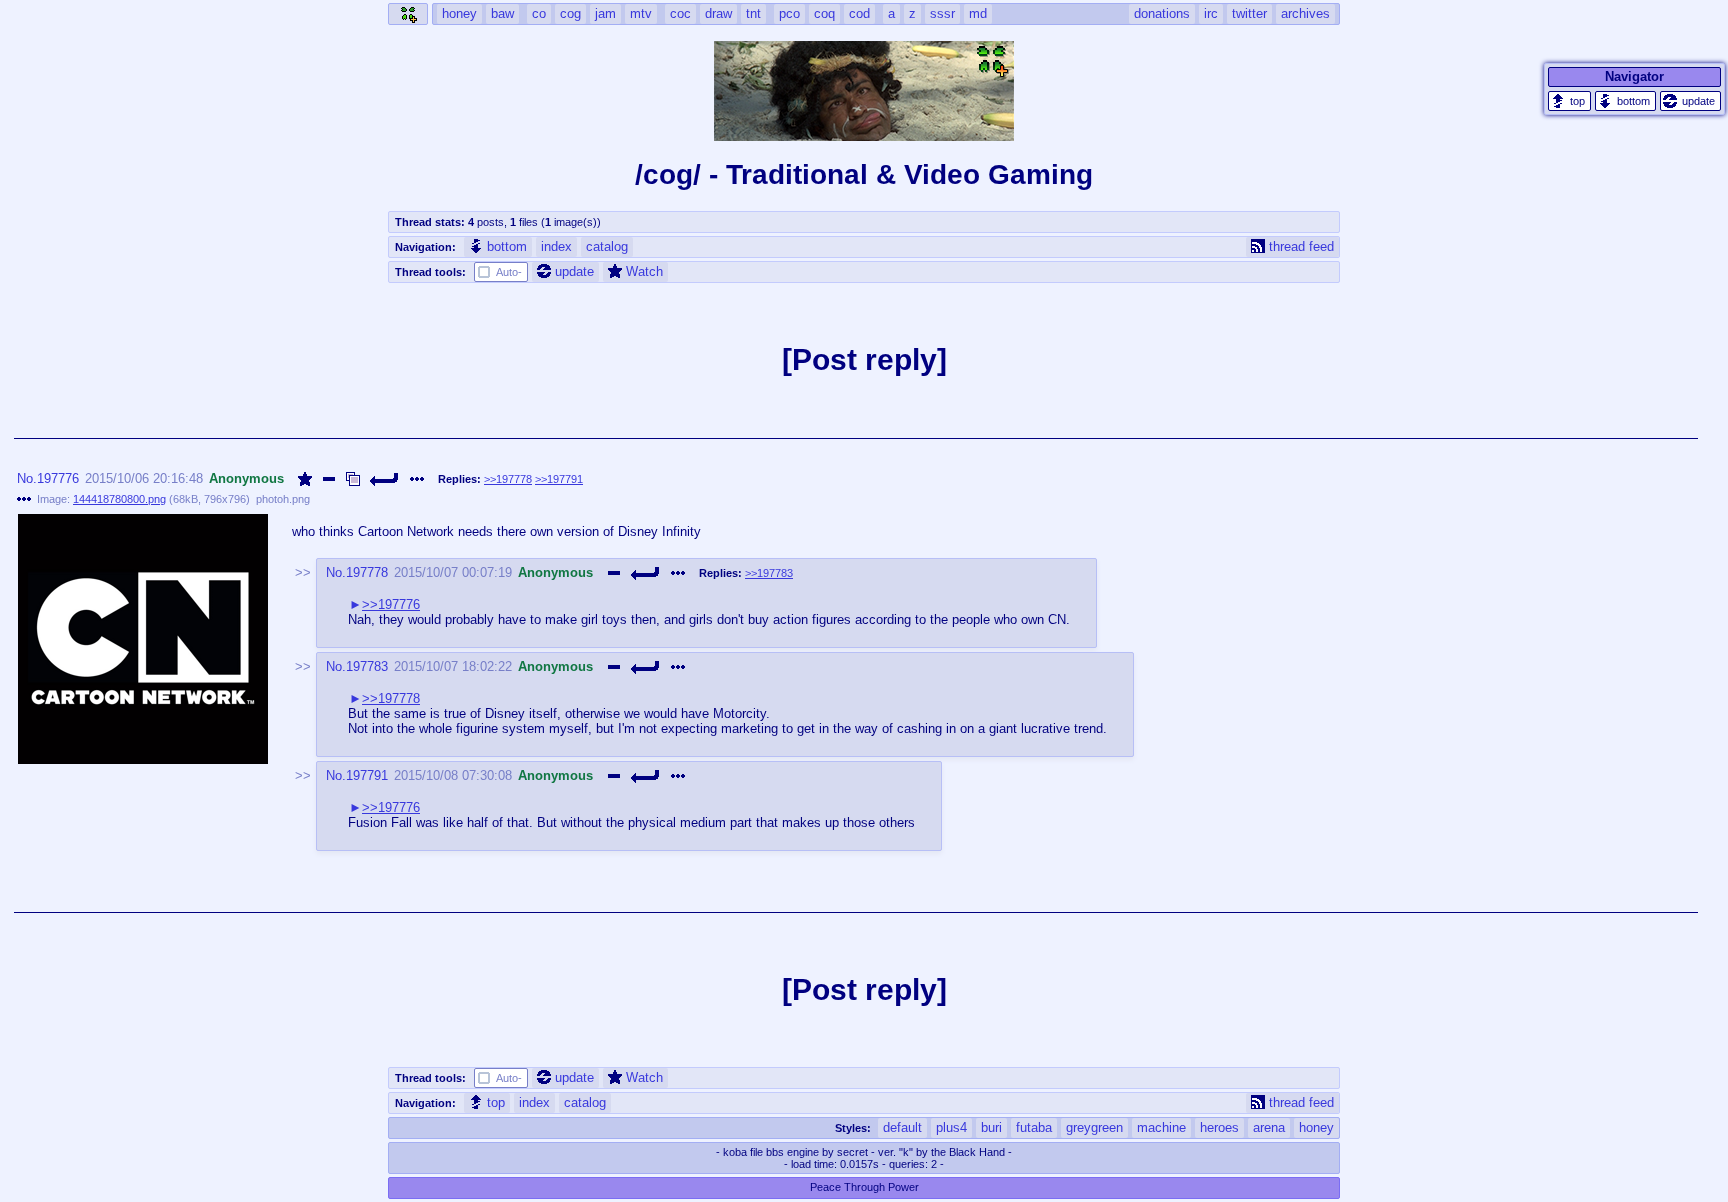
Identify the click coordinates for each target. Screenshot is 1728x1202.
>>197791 (559, 479)
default (902, 1127)
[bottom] (1625, 101)
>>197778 (508, 479)
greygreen (1094, 1127)
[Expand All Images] (353, 479)
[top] (1569, 101)
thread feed (1301, 246)
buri (991, 1127)
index (556, 246)
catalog (607, 246)
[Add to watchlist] (305, 479)
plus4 (951, 1127)
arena (1269, 1127)
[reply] (385, 479)
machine (1161, 1127)
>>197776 (391, 604)
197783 (367, 666)
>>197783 (769, 573)
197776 (58, 478)
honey (1316, 1127)
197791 (367, 775)
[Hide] (329, 479)
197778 (367, 572)
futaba (1034, 1127)
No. (27, 478)
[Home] (408, 14)
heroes (1219, 1127)
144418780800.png (119, 499)
